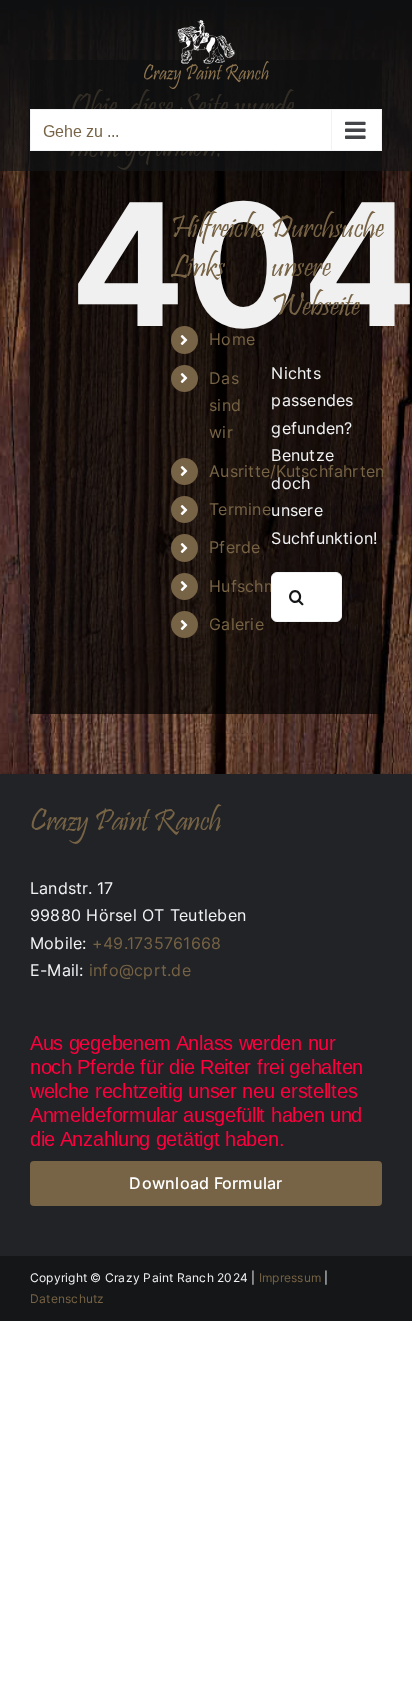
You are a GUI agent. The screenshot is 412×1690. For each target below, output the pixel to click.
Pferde (234, 547)
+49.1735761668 (156, 943)
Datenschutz (67, 1298)
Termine (240, 509)
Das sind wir (225, 405)
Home (232, 339)
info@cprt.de (140, 970)
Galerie (236, 624)
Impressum (290, 1277)
